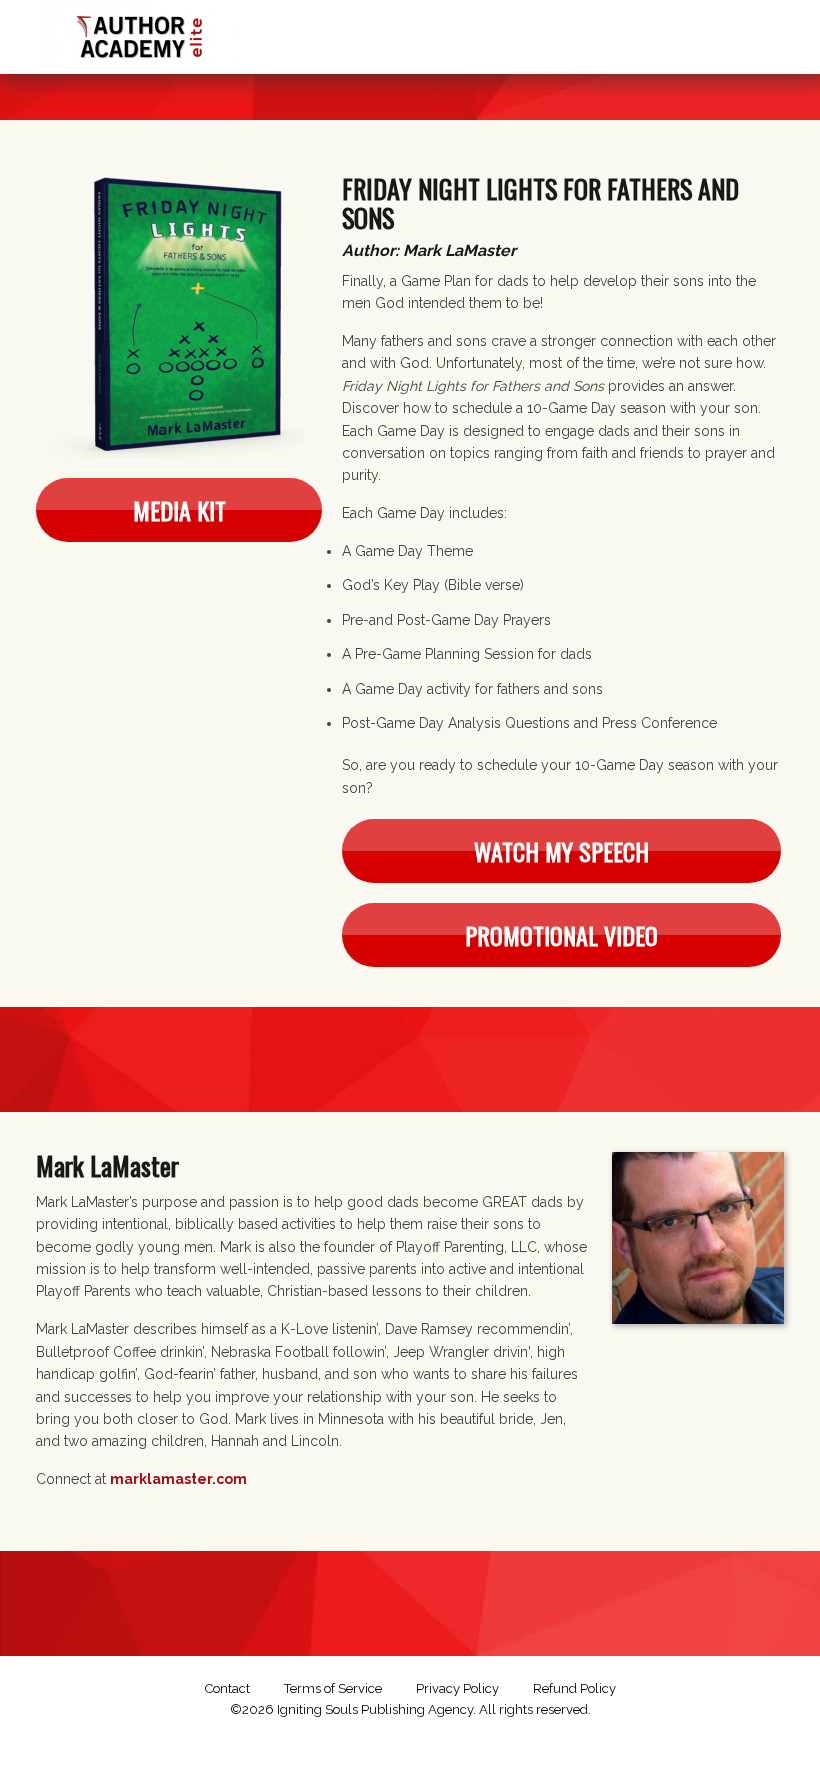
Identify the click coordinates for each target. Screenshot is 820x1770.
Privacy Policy (457, 1688)
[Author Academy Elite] (141, 32)
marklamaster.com (178, 1479)
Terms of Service (333, 1688)
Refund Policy (574, 1688)
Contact (227, 1688)
